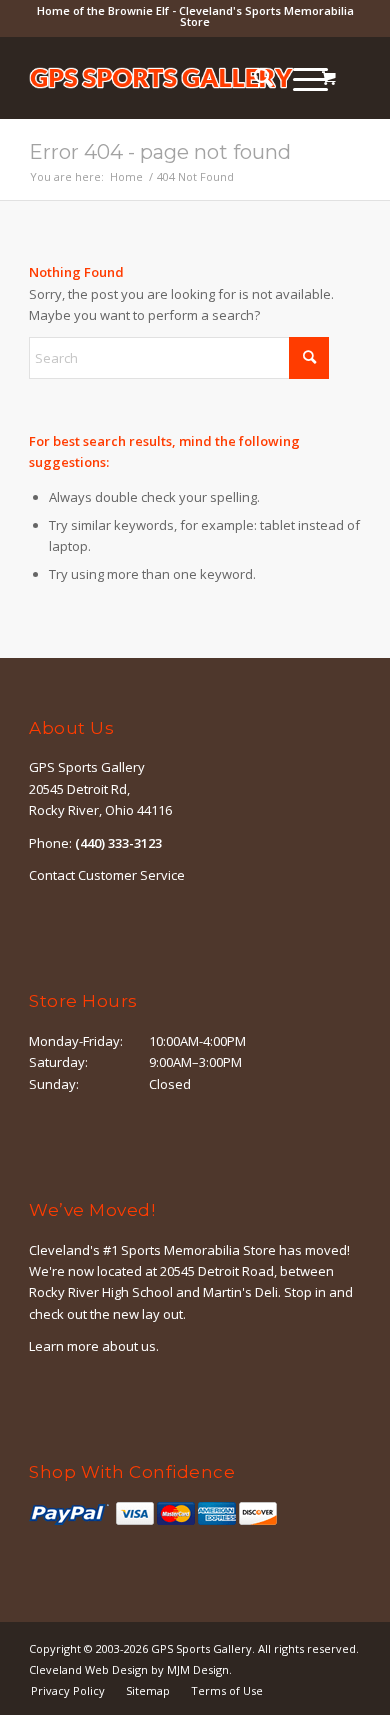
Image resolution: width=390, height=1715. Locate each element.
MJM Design (198, 1669)
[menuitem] (253, 78)
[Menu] (300, 78)
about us (129, 1346)
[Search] (253, 78)
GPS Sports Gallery (201, 1648)
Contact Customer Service (107, 875)
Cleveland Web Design (88, 1669)
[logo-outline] (161, 78)
